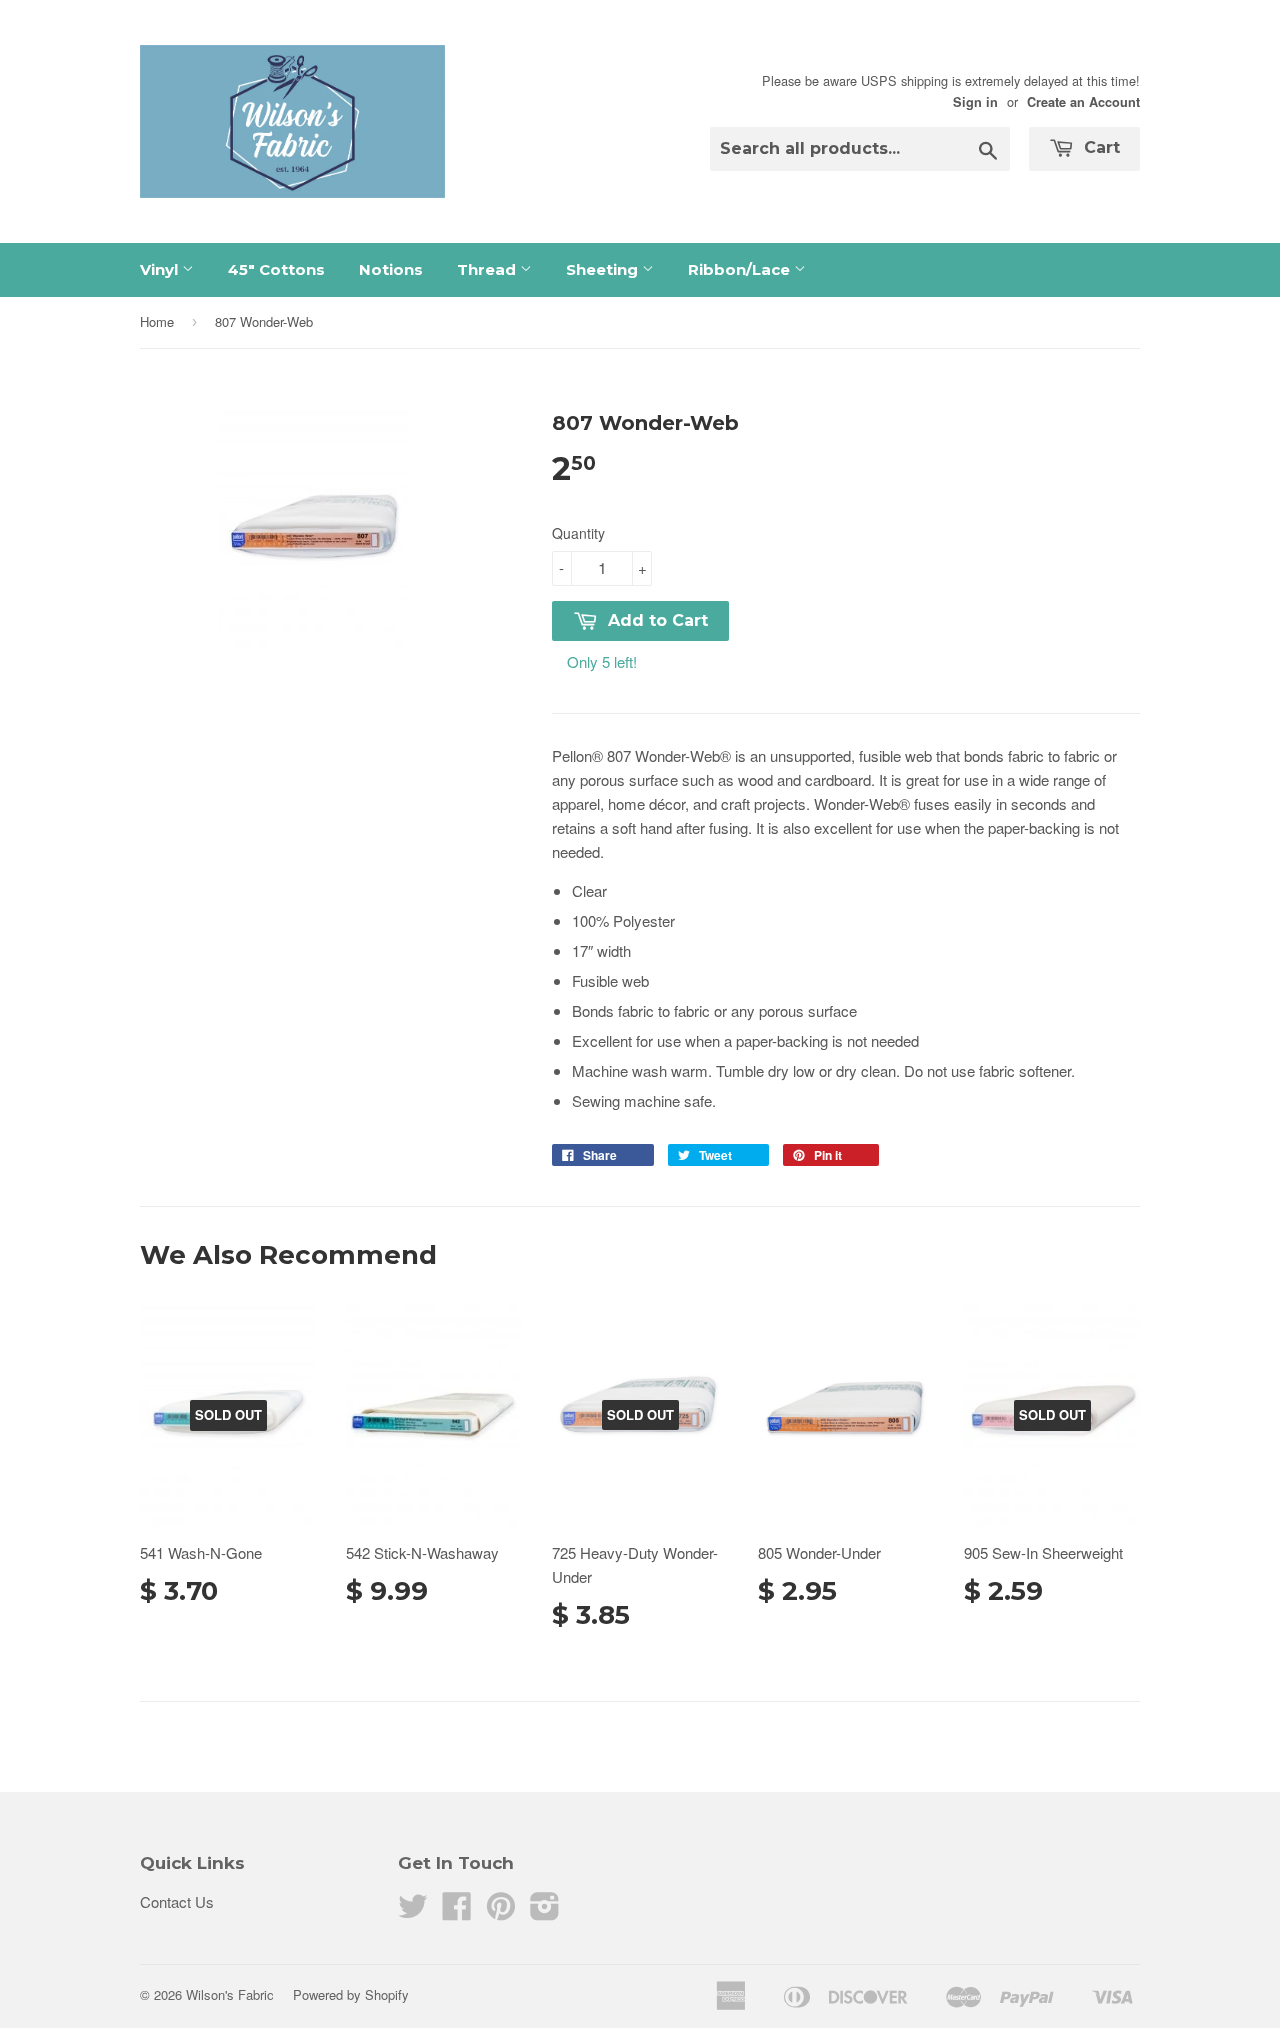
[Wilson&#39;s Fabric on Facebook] (457, 1911)
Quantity (578, 533)
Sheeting (604, 269)
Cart (1099, 147)
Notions (391, 269)
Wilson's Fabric (230, 1994)
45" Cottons (276, 269)
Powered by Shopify (351, 1994)
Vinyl (161, 269)
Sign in (975, 102)
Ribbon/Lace (741, 269)
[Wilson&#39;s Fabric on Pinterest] (501, 1911)
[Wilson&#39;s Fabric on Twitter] (413, 1911)
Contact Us (177, 1901)
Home (157, 321)
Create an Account (1083, 102)
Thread (488, 269)
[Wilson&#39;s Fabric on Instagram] (545, 1911)
